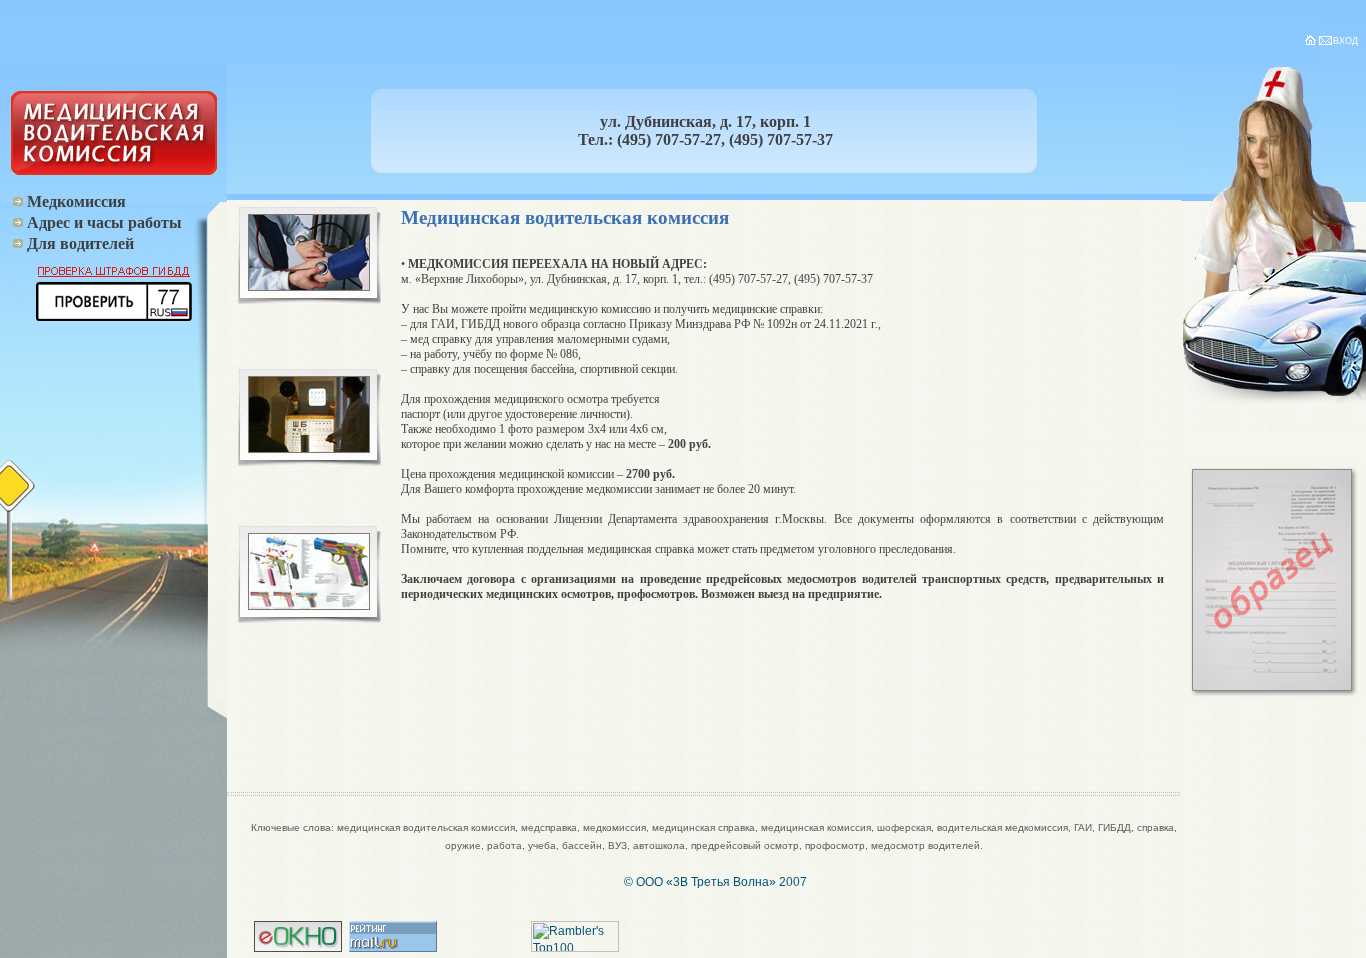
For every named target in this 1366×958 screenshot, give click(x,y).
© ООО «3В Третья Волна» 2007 (715, 882)
